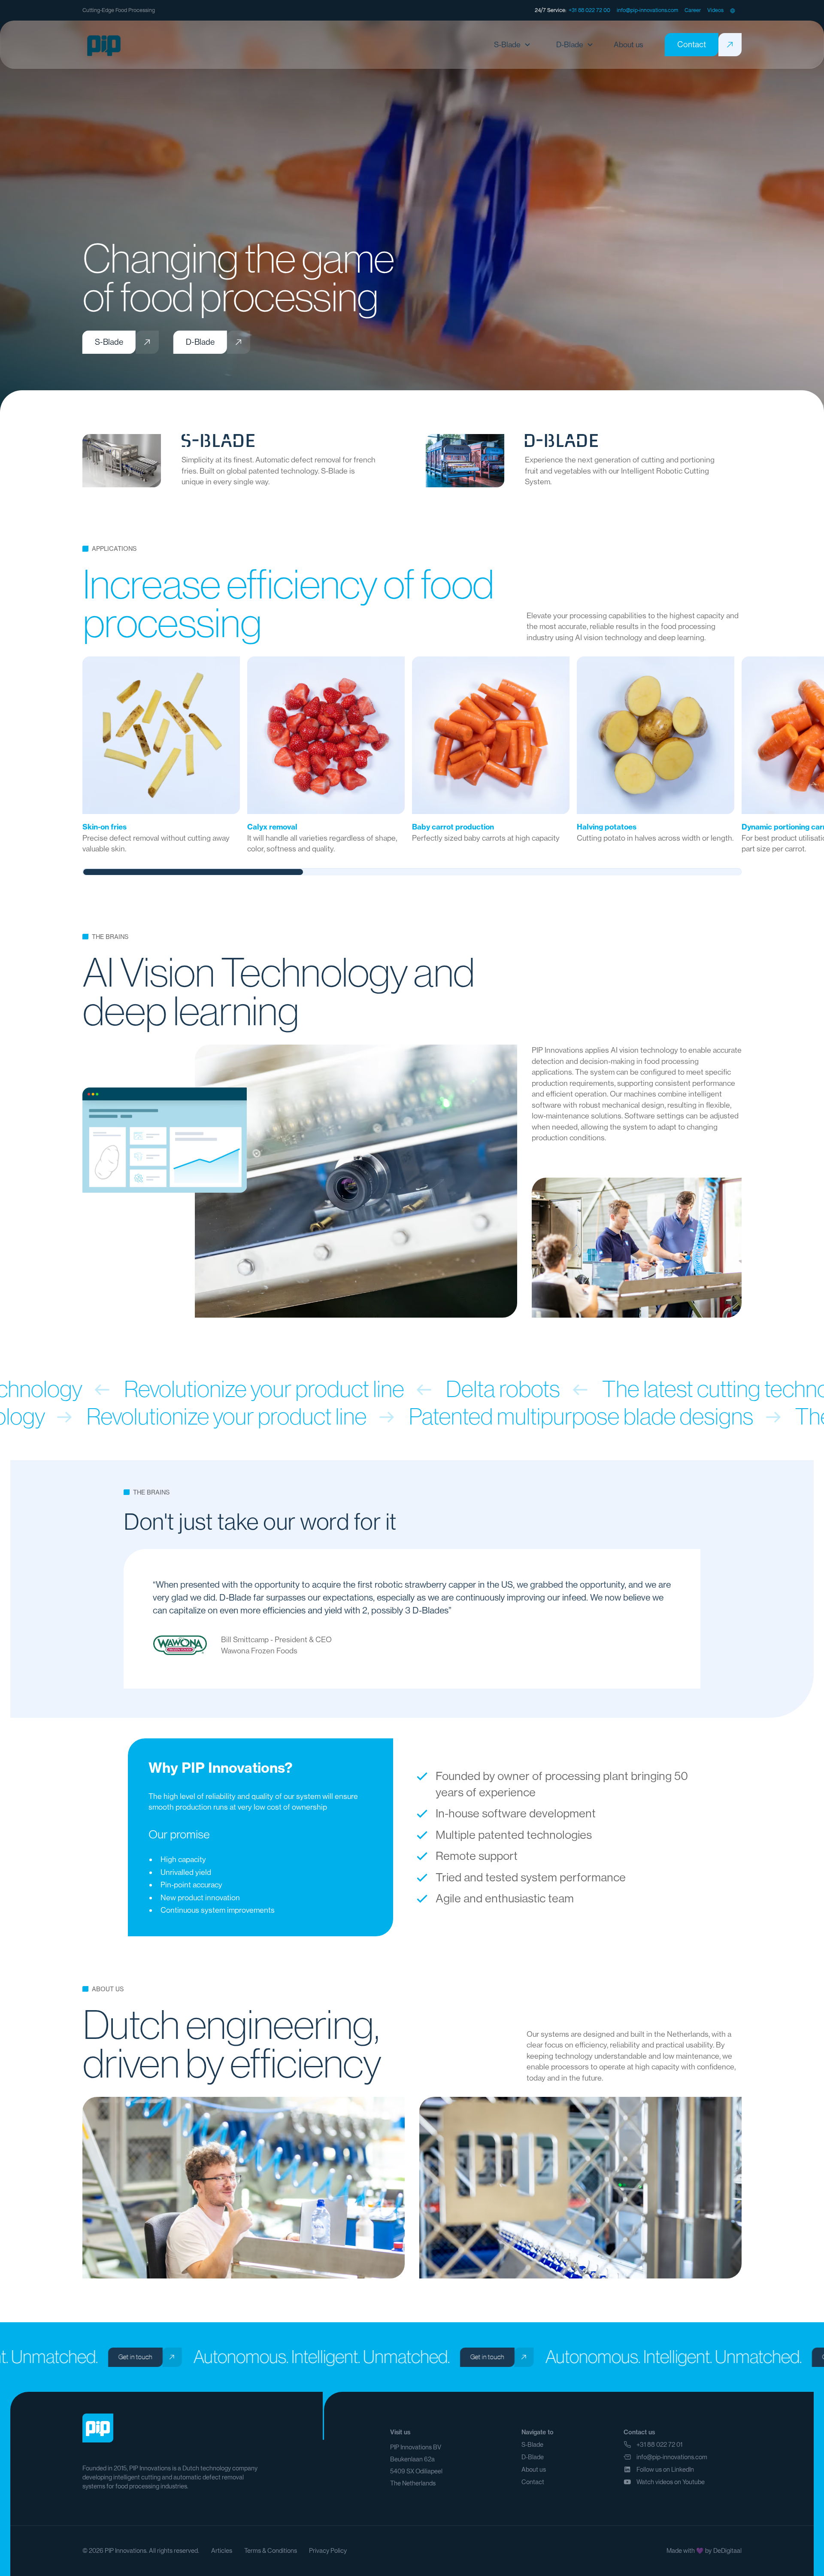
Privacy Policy (328, 2551)
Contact (533, 2482)
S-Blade (532, 2445)
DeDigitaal (727, 2551)
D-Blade (533, 2457)
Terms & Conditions (271, 2551)
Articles (222, 2551)
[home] (104, 45)
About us (534, 2470)
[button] (733, 10)
